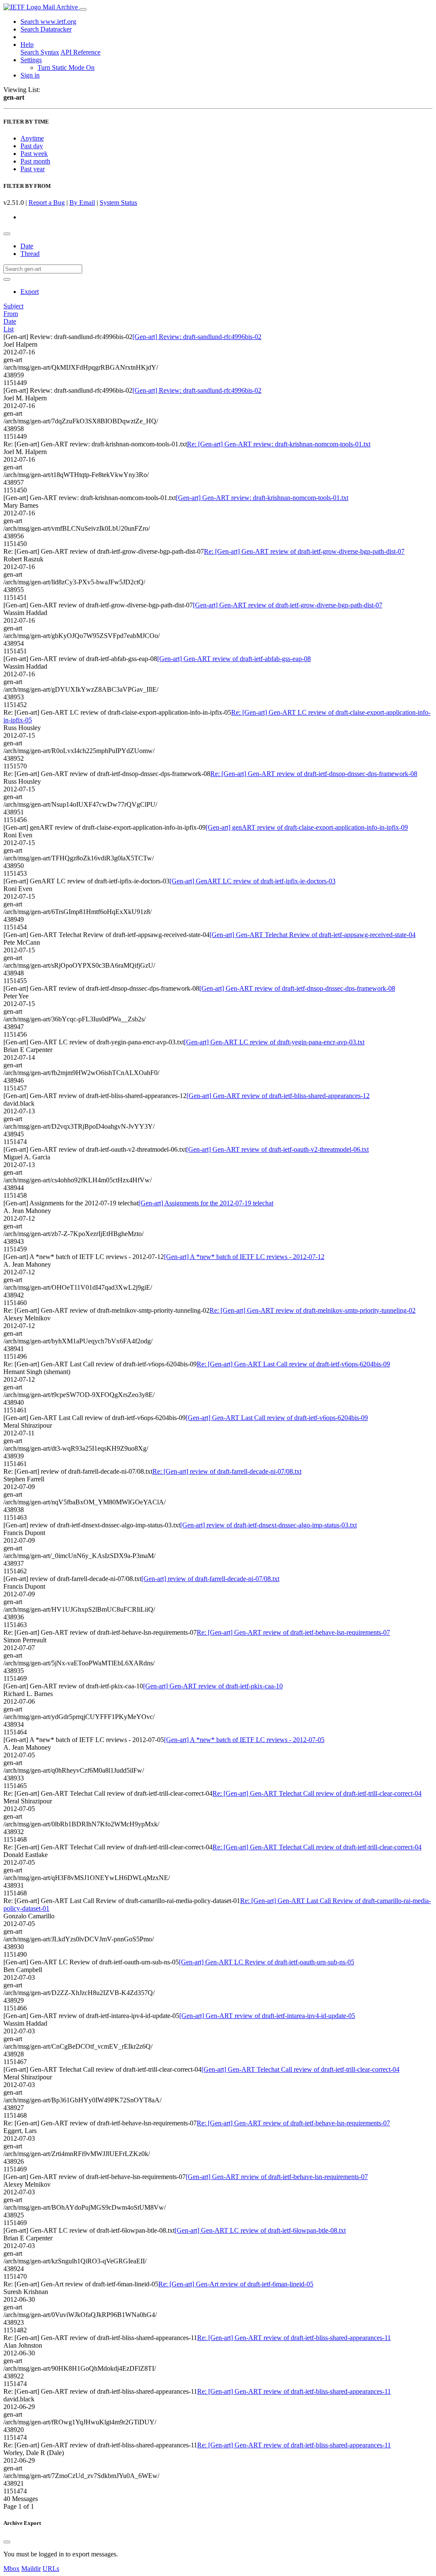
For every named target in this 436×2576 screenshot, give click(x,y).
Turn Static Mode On (66, 68)
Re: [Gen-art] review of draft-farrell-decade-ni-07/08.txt (227, 1471)
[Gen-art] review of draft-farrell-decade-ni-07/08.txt (210, 1579)
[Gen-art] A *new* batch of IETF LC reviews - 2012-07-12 (244, 1257)
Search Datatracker (46, 29)
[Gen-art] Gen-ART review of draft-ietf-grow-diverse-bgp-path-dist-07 (288, 605)
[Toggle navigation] (83, 9)
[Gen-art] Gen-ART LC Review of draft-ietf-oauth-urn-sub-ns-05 (267, 1962)
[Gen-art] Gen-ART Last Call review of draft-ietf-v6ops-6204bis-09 (277, 1418)
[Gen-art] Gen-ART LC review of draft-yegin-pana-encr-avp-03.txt (274, 1042)
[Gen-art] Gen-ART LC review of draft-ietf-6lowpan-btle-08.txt (260, 2230)
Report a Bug (47, 203)
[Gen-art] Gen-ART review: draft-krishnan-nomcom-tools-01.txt (262, 498)
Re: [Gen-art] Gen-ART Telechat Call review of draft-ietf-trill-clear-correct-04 (317, 1793)
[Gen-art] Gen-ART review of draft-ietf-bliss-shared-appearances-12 (278, 1096)
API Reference (80, 52)
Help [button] (27, 45)
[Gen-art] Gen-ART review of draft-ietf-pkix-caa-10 (213, 1686)
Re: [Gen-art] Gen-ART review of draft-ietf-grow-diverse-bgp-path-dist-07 (304, 551)
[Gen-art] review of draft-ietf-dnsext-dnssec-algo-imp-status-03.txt (268, 1525)
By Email (82, 203)
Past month (35, 161)
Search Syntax (40, 52)
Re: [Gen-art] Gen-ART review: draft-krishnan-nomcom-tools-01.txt (279, 444)
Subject (13, 306)
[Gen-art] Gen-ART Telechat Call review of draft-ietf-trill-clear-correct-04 (300, 2069)
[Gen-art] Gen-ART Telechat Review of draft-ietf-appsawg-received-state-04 (313, 935)
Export (30, 292)
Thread (30, 254)
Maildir (31, 2569)
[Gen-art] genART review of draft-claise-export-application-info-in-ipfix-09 (307, 827)
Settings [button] (31, 60)
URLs (51, 2569)
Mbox (11, 2569)
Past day (32, 146)
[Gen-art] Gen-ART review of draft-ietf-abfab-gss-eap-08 (234, 659)
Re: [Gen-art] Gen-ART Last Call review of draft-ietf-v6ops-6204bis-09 (293, 1364)
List (9, 329)
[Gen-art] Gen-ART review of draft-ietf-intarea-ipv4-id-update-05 (267, 2016)
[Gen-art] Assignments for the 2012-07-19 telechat (206, 1203)
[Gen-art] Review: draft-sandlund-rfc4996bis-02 (197, 337)
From (11, 314)
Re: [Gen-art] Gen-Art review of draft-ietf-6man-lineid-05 (236, 2284)
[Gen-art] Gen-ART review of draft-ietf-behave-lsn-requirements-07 (277, 2177)
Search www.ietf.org (48, 22)
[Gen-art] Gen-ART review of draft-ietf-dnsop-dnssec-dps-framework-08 (297, 988)
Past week (34, 154)
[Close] (7, 2542)
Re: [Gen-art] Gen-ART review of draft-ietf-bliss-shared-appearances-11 (294, 2338)
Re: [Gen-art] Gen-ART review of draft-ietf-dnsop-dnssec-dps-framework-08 (314, 774)
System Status (118, 203)
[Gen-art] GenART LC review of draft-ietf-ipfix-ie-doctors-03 (252, 881)
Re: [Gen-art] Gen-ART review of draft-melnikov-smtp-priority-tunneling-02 (313, 1310)
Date (27, 246)
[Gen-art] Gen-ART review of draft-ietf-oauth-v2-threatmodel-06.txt (277, 1149)
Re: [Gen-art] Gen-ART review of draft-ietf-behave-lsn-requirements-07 (293, 1632)
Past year (33, 169)
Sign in (30, 75)
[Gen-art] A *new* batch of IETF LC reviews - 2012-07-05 (244, 1740)
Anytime (32, 138)
